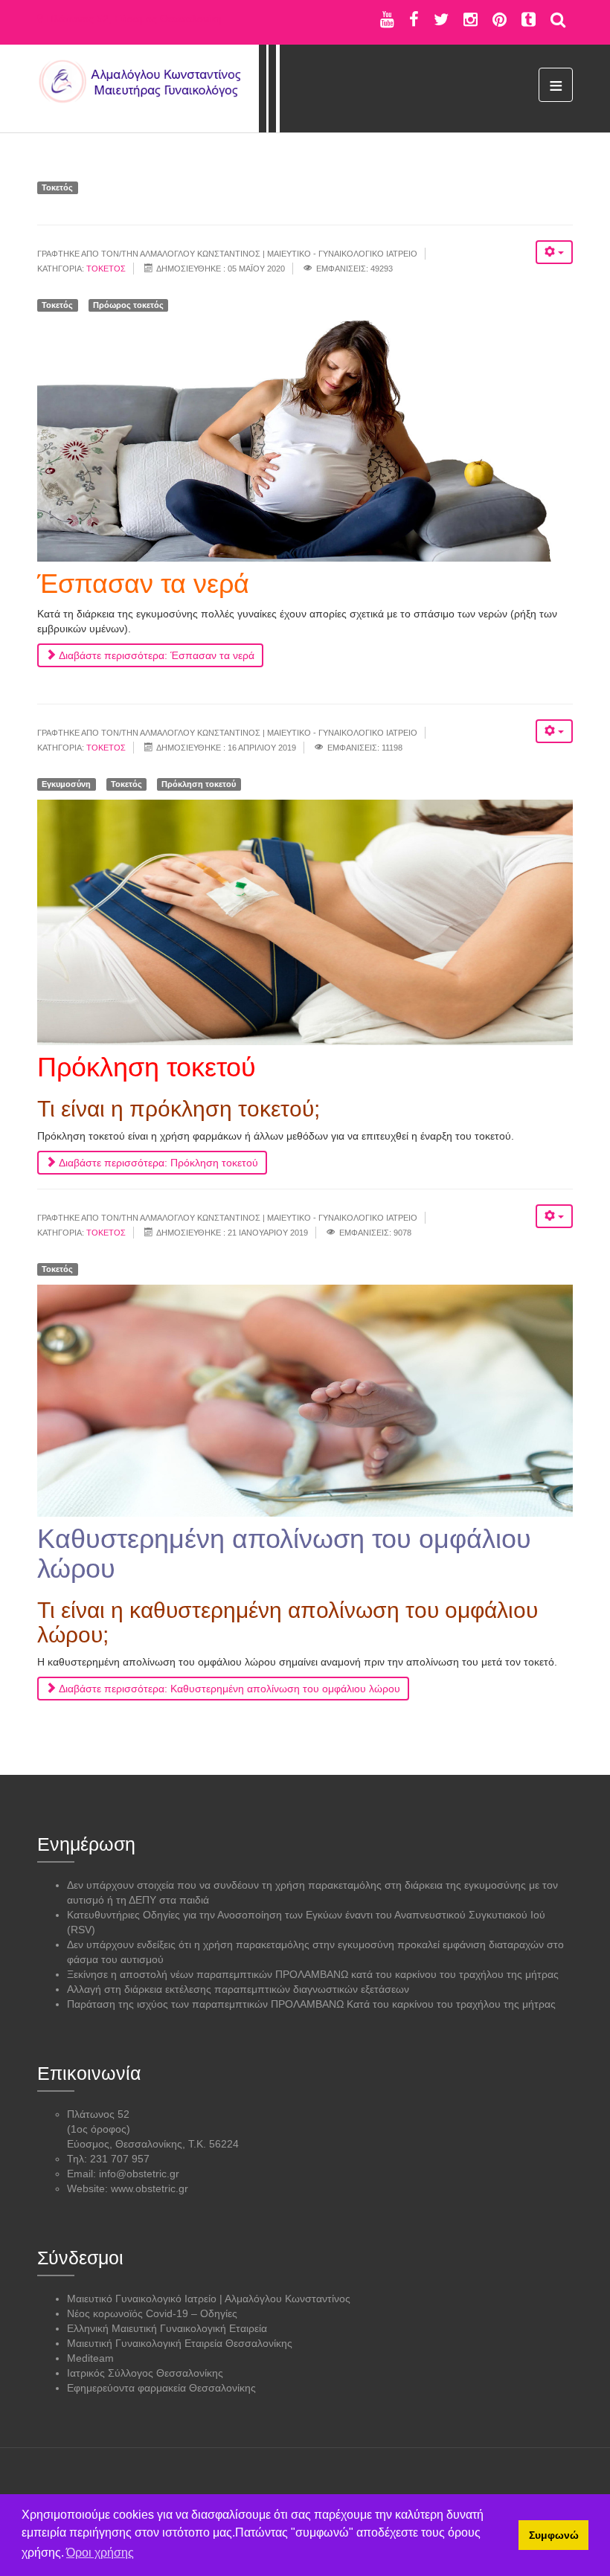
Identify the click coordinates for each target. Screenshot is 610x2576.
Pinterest (500, 19)
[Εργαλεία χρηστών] (554, 252)
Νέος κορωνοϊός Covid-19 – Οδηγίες (152, 2313)
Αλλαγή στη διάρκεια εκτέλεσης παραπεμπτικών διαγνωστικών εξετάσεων (238, 1989)
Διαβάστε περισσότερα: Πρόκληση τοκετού (157, 1163)
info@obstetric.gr (139, 2174)
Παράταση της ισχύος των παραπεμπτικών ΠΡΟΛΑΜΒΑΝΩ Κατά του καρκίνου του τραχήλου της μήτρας (311, 2004)
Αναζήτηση (558, 19)
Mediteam (90, 2358)
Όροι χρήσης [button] (100, 2553)
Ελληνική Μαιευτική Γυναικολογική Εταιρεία (167, 2328)
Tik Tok (529, 19)
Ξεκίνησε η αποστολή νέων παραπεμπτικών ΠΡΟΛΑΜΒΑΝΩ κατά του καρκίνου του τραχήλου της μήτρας (313, 1974)
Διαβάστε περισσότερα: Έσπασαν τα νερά (155, 655)
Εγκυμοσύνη (66, 784)
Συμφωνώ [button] (554, 2535)
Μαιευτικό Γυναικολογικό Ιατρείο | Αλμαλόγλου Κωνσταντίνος (209, 2299)
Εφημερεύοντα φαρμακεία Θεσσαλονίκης (161, 2388)
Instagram (471, 19)
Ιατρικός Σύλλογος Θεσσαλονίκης (145, 2373)
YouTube (387, 19)
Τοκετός (57, 187)
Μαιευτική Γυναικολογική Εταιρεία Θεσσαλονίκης (180, 2343)
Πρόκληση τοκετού (199, 784)
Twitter (441, 19)
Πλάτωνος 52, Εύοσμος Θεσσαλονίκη (132, 19)
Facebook (414, 19)
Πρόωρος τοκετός (128, 305)
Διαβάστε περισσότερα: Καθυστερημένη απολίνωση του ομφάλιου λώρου (228, 1689)
